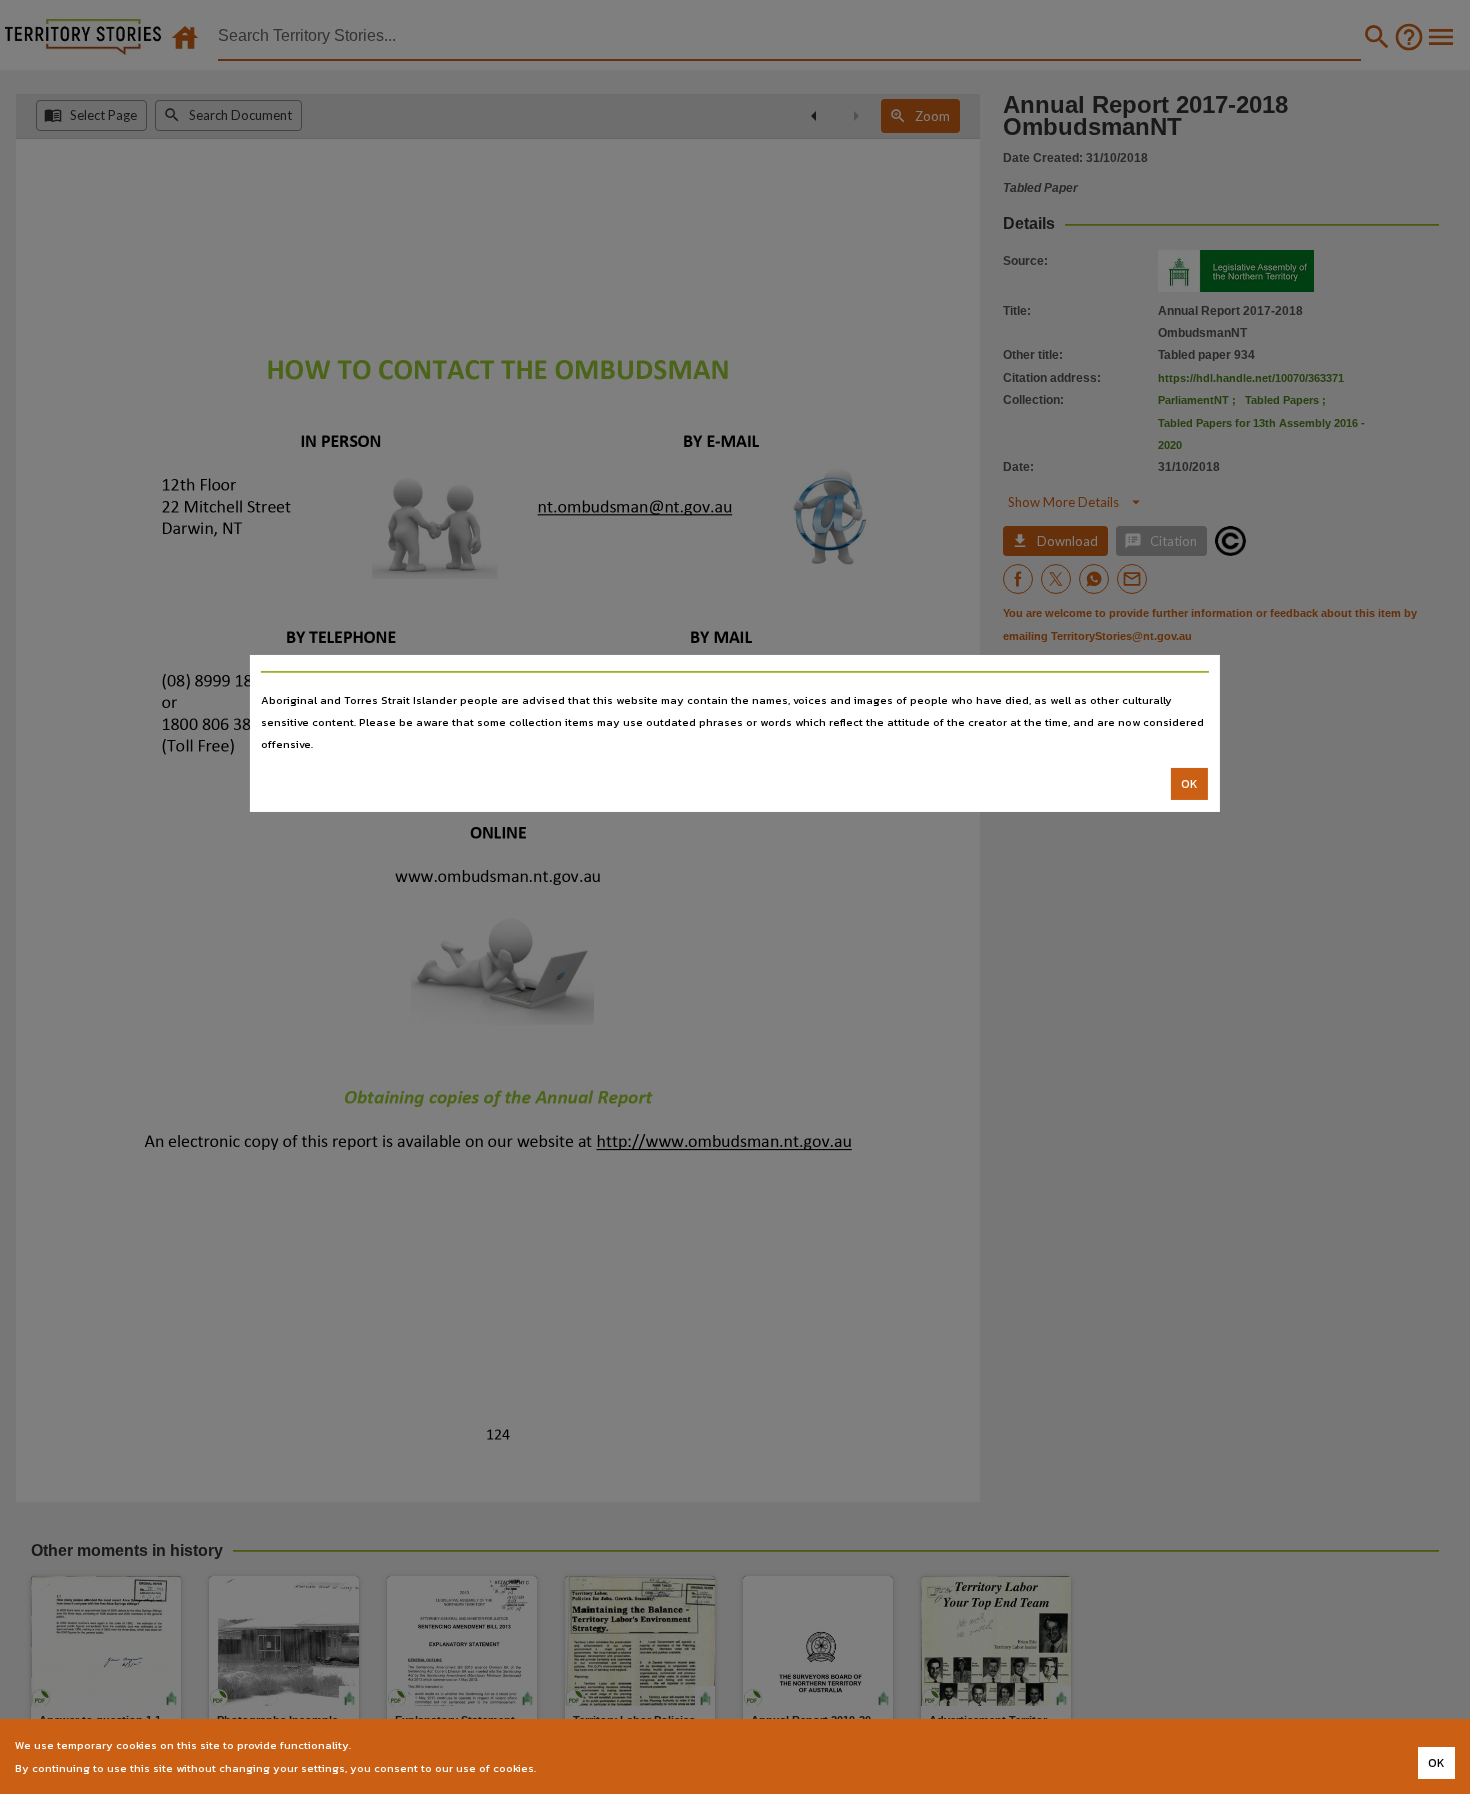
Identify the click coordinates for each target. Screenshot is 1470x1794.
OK (1189, 784)
